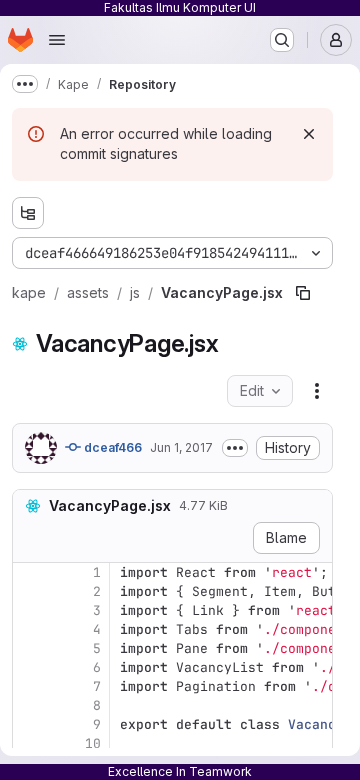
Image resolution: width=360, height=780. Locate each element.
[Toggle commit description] (235, 448)
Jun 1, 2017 (181, 447)
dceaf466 (111, 447)
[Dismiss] (309, 134)
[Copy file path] (303, 293)
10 (93, 743)
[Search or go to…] (282, 40)
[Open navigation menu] (57, 40)
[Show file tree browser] (28, 213)
